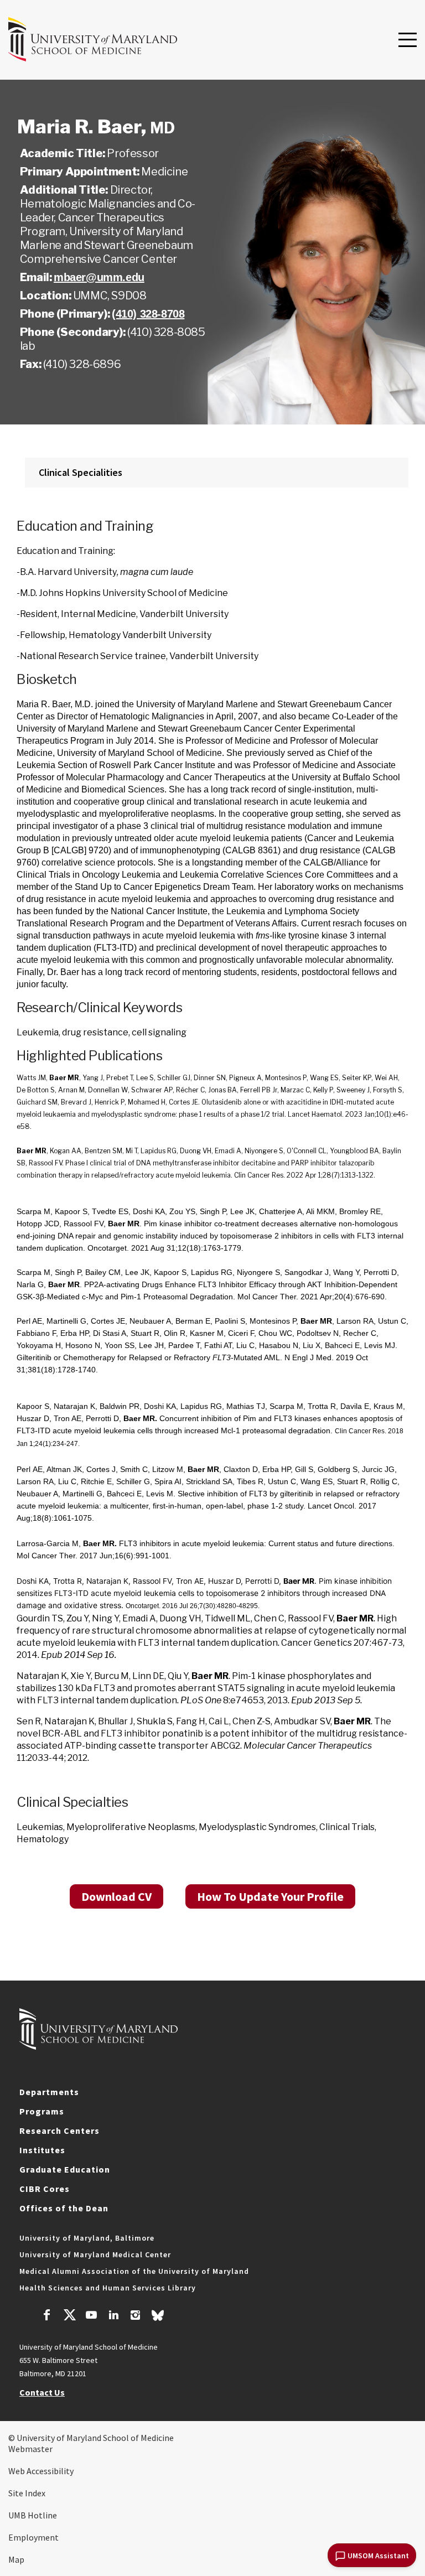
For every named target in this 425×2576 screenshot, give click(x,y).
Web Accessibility (41, 2471)
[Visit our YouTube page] (91, 2316)
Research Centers (59, 2131)
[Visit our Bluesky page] (158, 2318)
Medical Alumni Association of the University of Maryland (134, 2271)
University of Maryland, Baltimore (87, 2238)
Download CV (116, 1896)
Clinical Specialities (81, 472)
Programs (42, 2111)
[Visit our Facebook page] (47, 2316)
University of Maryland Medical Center (95, 2254)
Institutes (42, 2150)
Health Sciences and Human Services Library (108, 2288)
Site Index (27, 2493)
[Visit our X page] (69, 2316)
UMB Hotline (33, 2515)
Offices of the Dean (64, 2208)
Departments (49, 2092)
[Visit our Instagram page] (135, 2316)
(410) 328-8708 (148, 314)
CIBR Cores (45, 2189)
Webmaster (30, 2449)
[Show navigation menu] (408, 40)
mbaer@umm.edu (99, 277)
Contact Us (42, 2392)
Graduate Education (65, 2169)
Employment (33, 2537)
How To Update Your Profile (270, 1896)
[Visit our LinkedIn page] (113, 2316)
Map (16, 2559)
